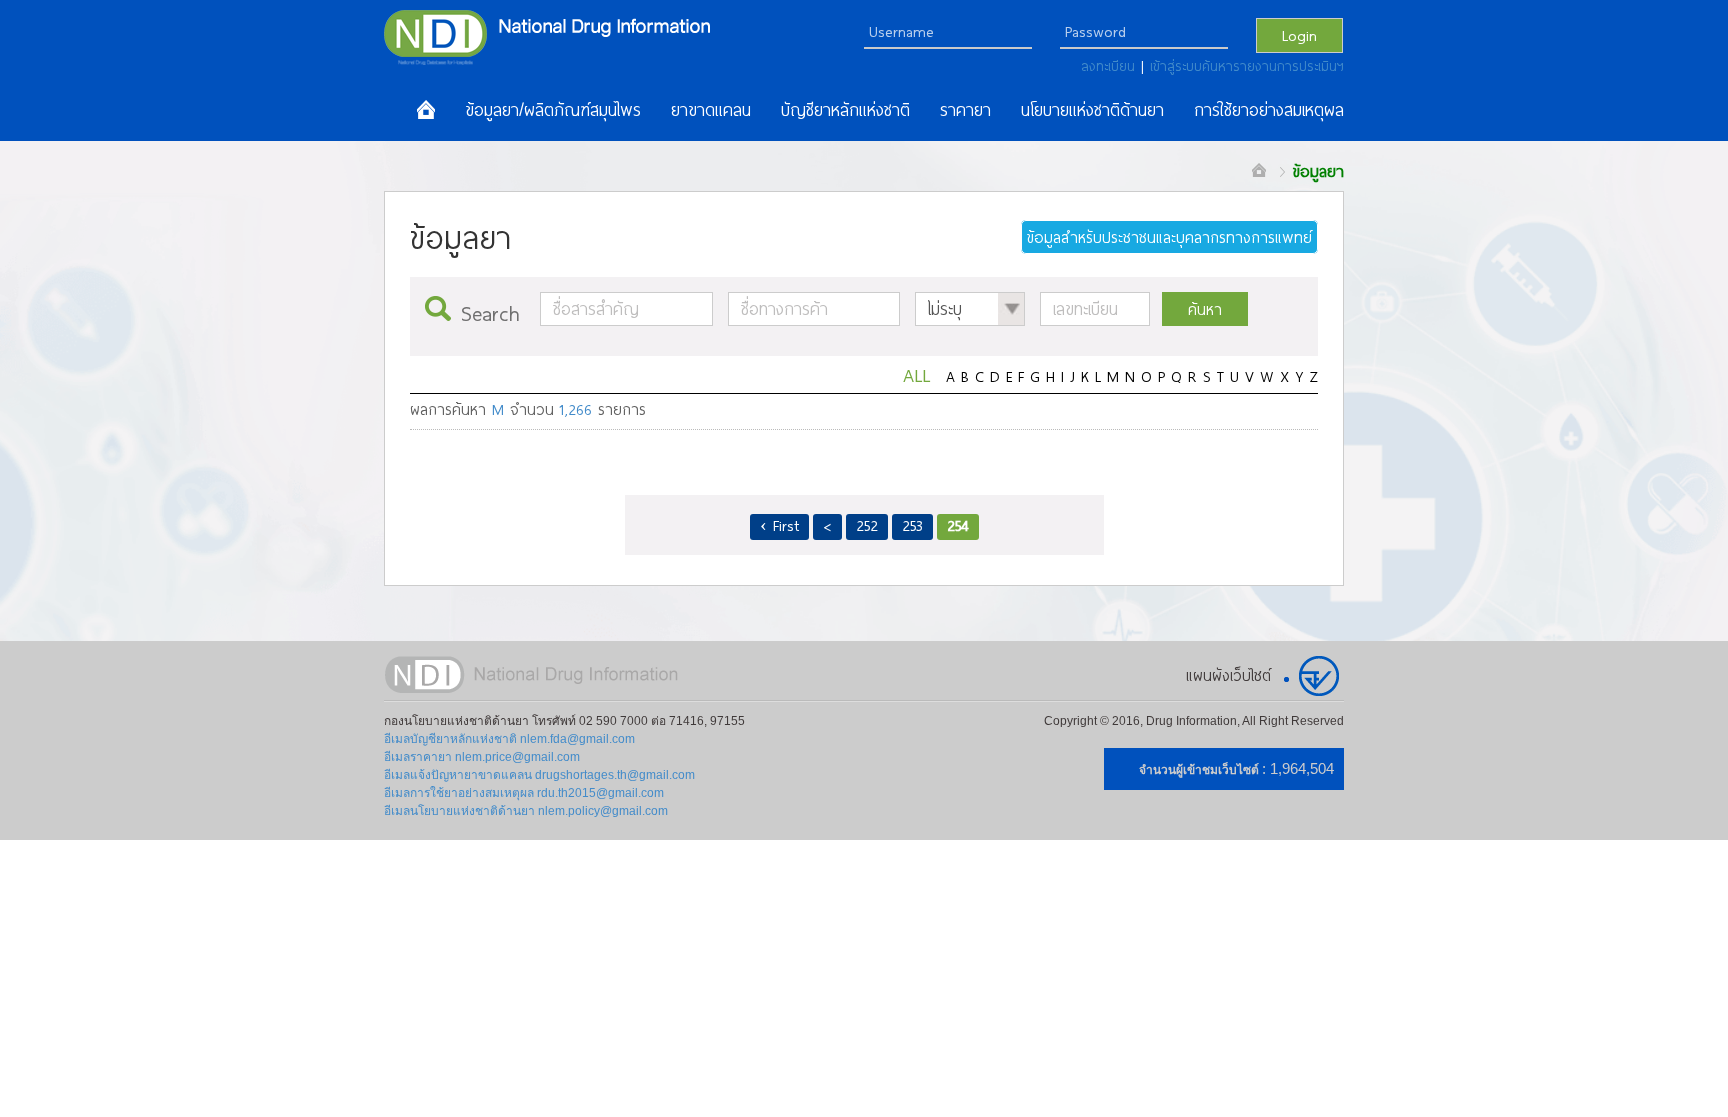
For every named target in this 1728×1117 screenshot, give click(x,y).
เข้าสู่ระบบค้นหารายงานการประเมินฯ (1247, 66)
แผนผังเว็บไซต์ (1228, 675)
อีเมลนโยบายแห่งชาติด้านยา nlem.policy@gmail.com (526, 811)
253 (912, 525)
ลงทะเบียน (1111, 66)
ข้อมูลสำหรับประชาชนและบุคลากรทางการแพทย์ (1169, 237)
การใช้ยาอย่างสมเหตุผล (1269, 110)
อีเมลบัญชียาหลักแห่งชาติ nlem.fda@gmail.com (509, 739)
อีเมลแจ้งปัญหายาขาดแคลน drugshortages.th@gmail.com (539, 775)
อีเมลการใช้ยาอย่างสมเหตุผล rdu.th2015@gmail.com (524, 793)
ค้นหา (1205, 309)
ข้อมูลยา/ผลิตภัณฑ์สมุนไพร (553, 110)
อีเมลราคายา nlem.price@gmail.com (482, 757)
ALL (916, 374)
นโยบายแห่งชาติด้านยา (1092, 110)
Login (1299, 35)
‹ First (779, 525)
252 (867, 525)
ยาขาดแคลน (711, 110)
